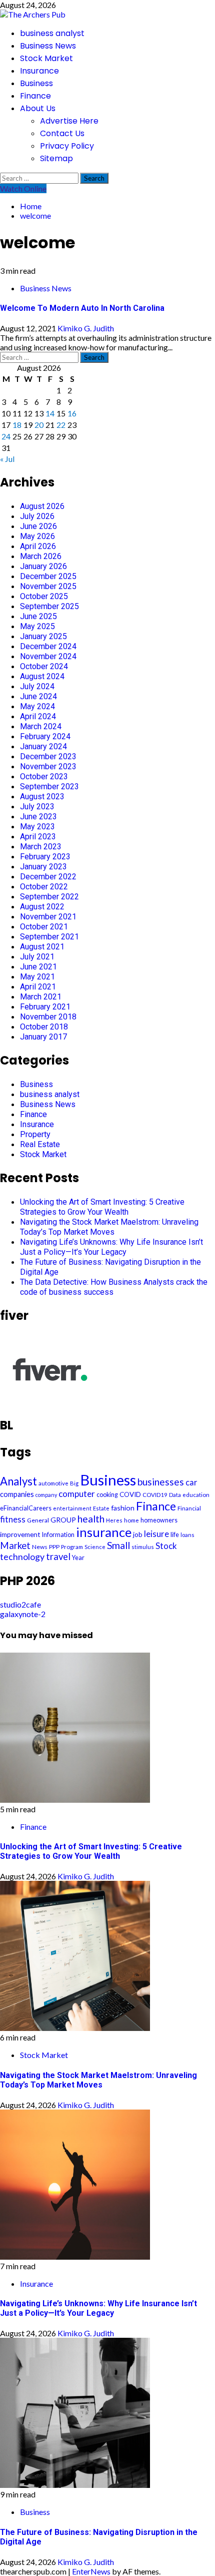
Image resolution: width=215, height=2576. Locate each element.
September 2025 (49, 606)
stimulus (143, 1547)
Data (175, 1495)
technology (22, 1557)
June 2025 (38, 616)
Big (74, 1483)
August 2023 (42, 797)
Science (95, 1547)
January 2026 (43, 566)
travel (58, 1557)
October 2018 (44, 1027)
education (196, 1495)
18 (17, 425)
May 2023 (37, 827)
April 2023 (38, 837)
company (46, 1495)
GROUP (63, 1520)
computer (77, 1494)
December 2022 (48, 877)
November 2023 (48, 766)
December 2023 (48, 756)
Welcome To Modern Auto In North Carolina (82, 308)
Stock (166, 1546)
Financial (189, 1508)
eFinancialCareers (26, 1508)
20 (39, 425)
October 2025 (44, 596)
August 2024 (42, 676)
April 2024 (38, 716)
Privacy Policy (67, 146)
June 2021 (38, 967)
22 (61, 425)
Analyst (18, 1481)
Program (72, 1547)
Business (36, 83)
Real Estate (40, 1144)
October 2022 (44, 887)
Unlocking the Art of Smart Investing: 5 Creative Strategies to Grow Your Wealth (102, 1207)
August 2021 (42, 947)
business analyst (52, 33)
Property (35, 1134)
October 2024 (44, 666)
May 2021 (37, 977)
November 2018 (48, 1017)
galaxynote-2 (23, 1614)
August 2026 (42, 506)
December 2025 (48, 576)
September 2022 (49, 897)
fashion (123, 1508)
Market (15, 1545)
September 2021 (49, 937)
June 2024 (38, 696)
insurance (104, 1532)
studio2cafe (20, 1604)
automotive (53, 1483)
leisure (156, 1534)
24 (6, 436)
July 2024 (37, 686)
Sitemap (56, 158)
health (91, 1519)
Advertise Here (69, 121)
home (131, 1520)
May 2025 (37, 626)
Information (58, 1535)
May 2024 (37, 706)
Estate (101, 1508)
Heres (114, 1520)
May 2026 (37, 536)
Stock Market (46, 58)
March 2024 (41, 726)
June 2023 (38, 817)
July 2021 (37, 957)
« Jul (7, 459)
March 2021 (41, 997)
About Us (38, 108)
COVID (130, 1494)
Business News (48, 46)
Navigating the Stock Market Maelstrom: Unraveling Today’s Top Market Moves (109, 1227)
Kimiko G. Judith (86, 328)
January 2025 (43, 636)
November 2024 (48, 656)
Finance (35, 96)
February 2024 (45, 736)
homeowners (159, 1520)
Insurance (39, 71)
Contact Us (62, 133)
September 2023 (49, 787)
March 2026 (41, 556)
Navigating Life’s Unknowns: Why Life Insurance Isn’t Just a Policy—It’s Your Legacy (111, 1247)
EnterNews (91, 2571)
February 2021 (45, 1007)
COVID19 (155, 1495)
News (40, 1547)
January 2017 (43, 1037)
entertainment (72, 1508)
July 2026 (37, 516)
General (38, 1520)
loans (187, 1535)
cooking (107, 1495)
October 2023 (44, 777)
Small (118, 1545)
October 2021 (44, 927)
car (191, 1482)
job (138, 1534)
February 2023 (45, 857)
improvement (20, 1534)
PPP (54, 1547)
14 (50, 413)
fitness (13, 1519)
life (175, 1534)
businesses (161, 1482)
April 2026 (38, 546)
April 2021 (38, 987)
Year (78, 1558)
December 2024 (48, 646)
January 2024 (43, 746)
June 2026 (38, 526)
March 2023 (41, 847)
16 (72, 413)
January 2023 (43, 867)
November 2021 (48, 917)
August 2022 (42, 907)
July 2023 (37, 807)
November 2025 (48, 586)
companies (17, 1494)
